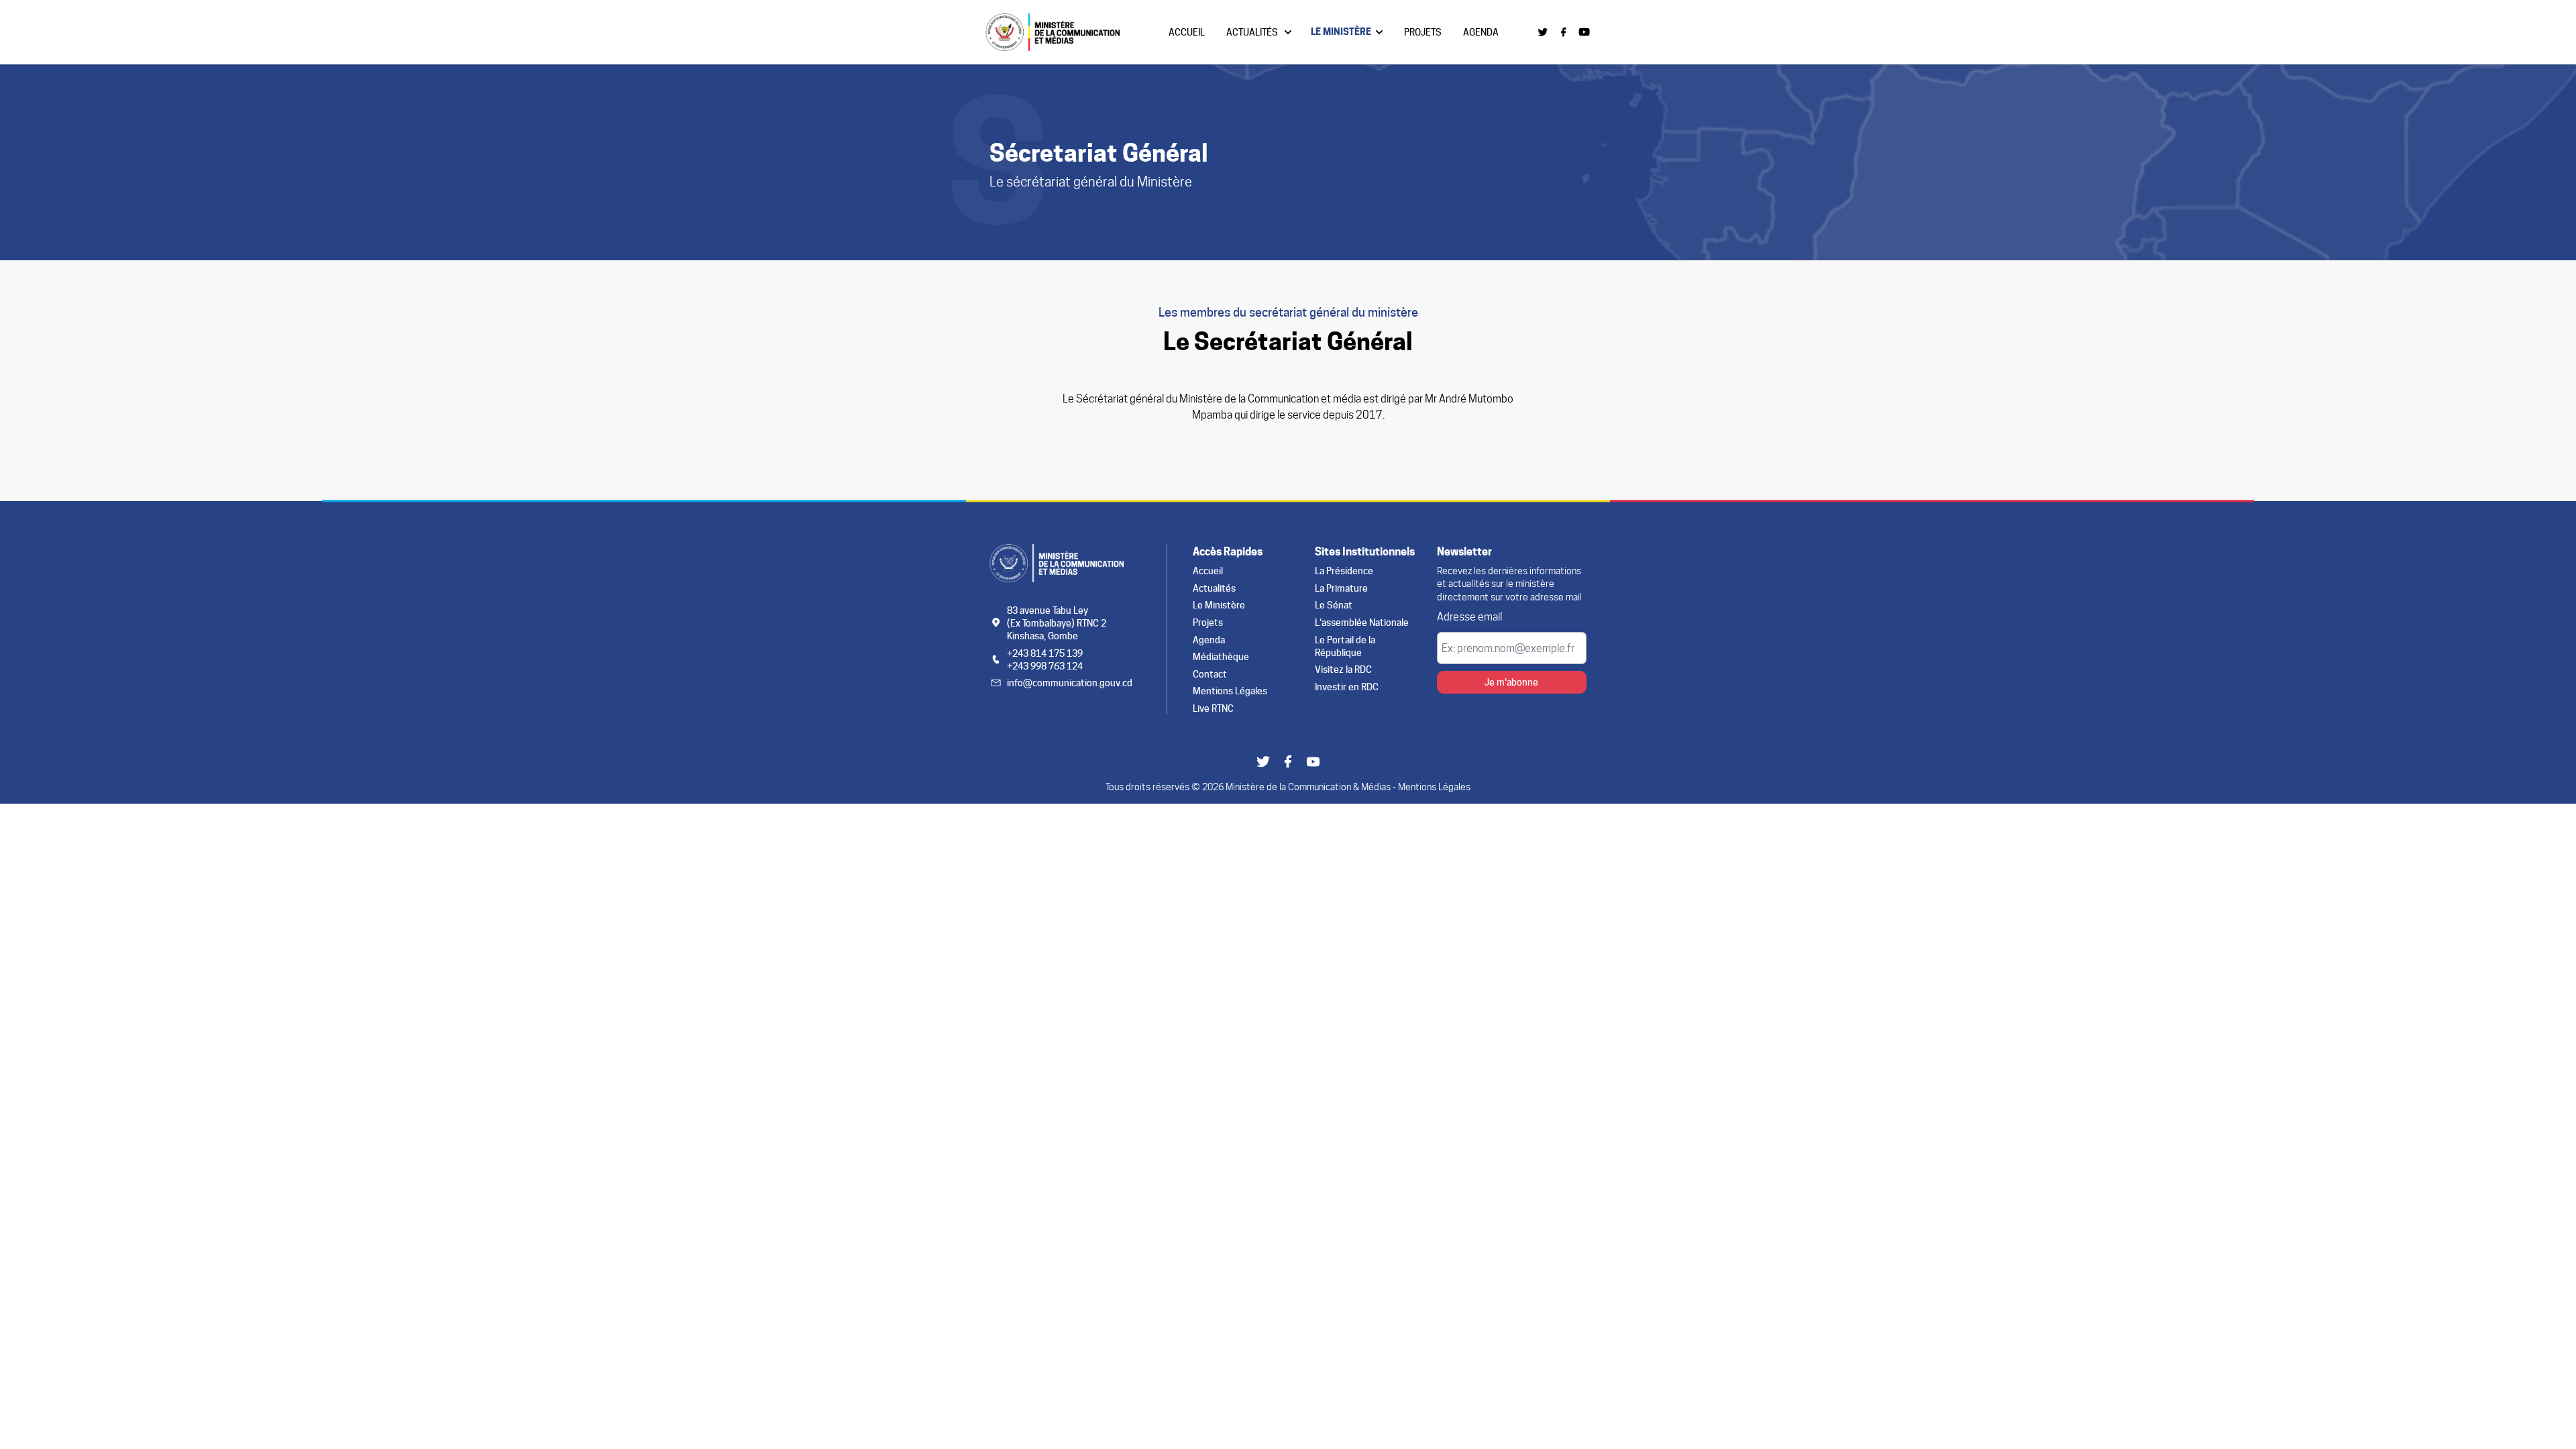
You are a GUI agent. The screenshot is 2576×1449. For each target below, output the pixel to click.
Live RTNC (1213, 708)
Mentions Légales (1230, 691)
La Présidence (1344, 571)
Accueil (1187, 32)
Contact (1210, 674)
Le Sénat (1334, 605)
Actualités (1252, 32)
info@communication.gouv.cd (1070, 683)
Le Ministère (1341, 32)
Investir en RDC (1347, 687)
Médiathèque (1221, 656)
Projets (1423, 32)
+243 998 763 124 (1045, 666)
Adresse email (1469, 617)
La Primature (1341, 588)
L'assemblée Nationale (1362, 622)
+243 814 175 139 (1045, 653)
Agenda (1481, 32)
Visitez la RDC (1343, 669)
